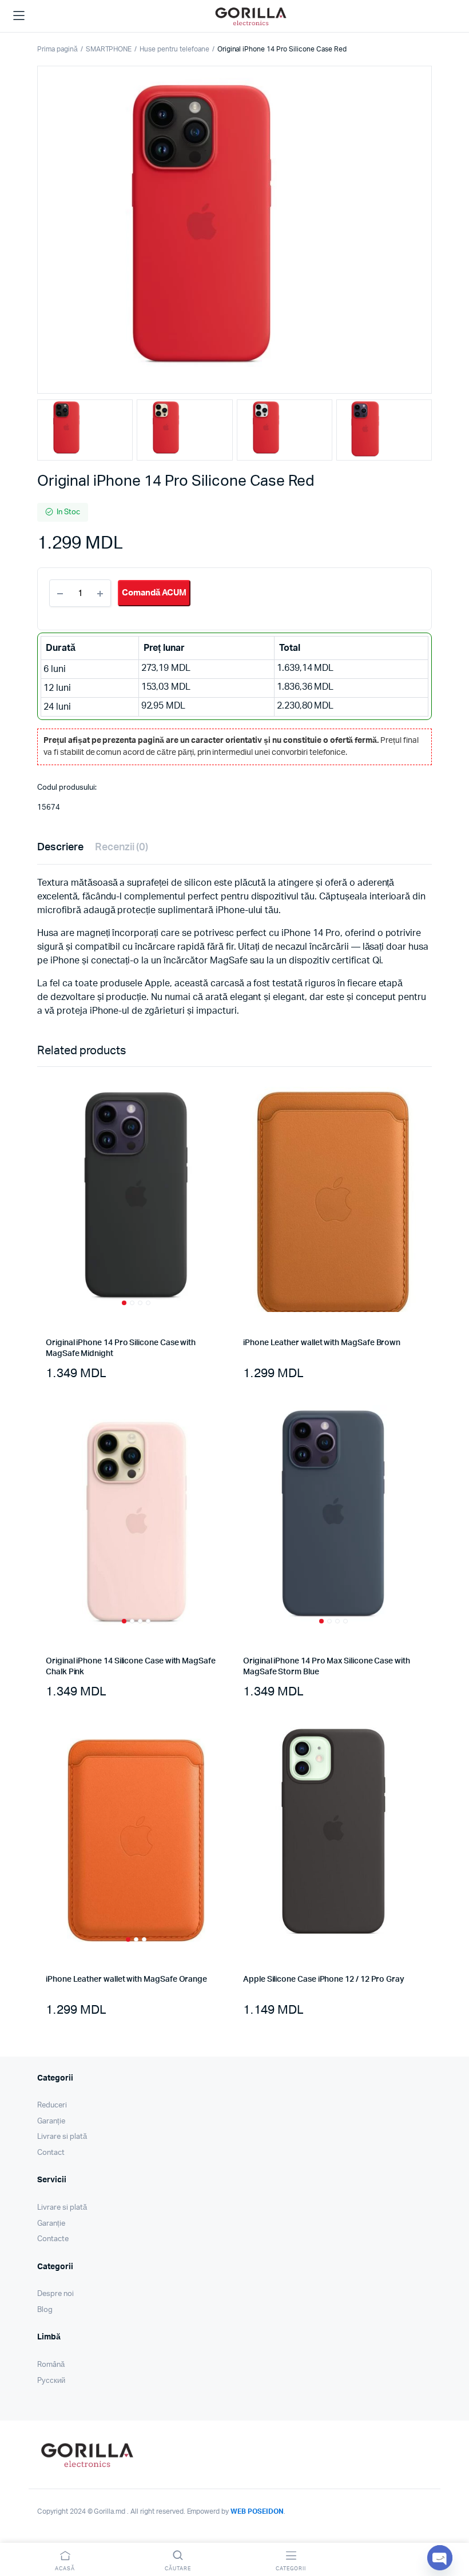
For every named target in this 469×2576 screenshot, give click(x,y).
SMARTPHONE (109, 49)
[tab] (60, 848)
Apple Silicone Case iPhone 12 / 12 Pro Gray (324, 1979)
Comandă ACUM (154, 593)
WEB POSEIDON (257, 2511)
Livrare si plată (62, 2137)
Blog (45, 2310)
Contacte (53, 2239)
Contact (51, 2153)
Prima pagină (57, 49)
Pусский (51, 2381)
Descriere (60, 847)
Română (51, 2365)
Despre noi (55, 2294)
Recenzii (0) (122, 847)
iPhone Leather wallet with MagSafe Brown (322, 1343)
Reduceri (52, 2105)
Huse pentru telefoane (174, 49)
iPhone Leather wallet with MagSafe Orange (126, 1979)
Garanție (51, 2121)
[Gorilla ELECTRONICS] (251, 16)
